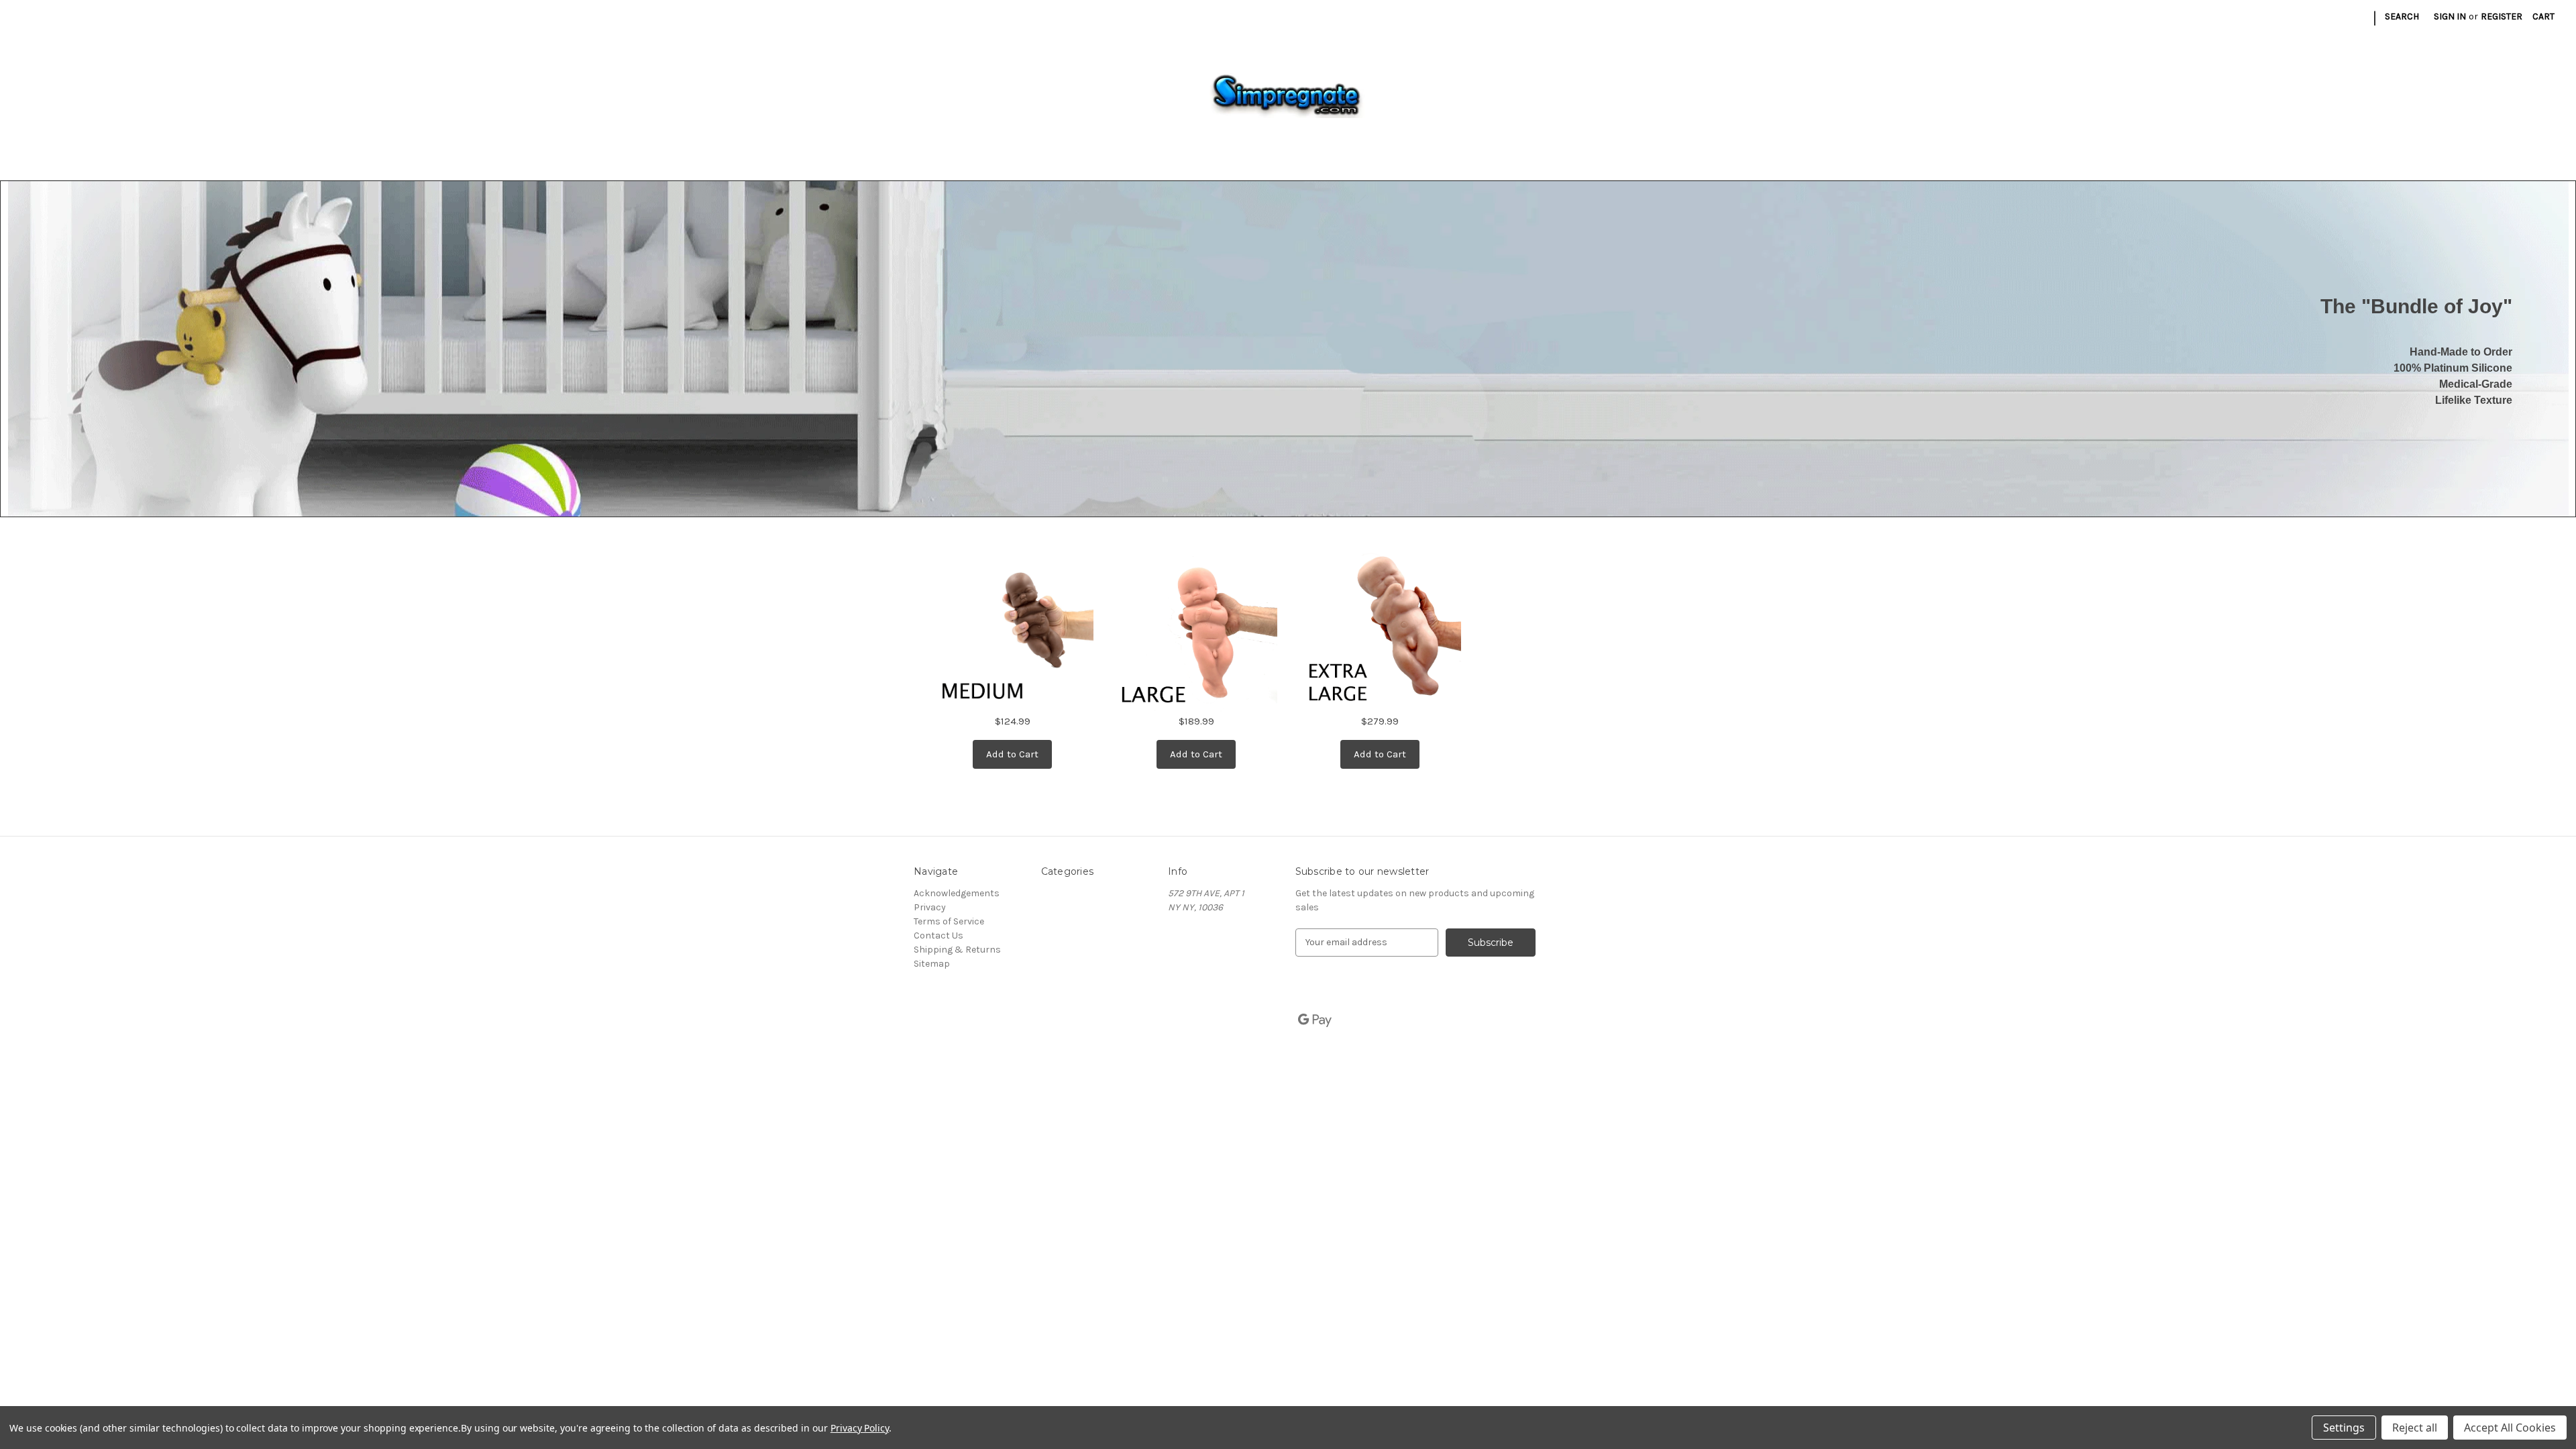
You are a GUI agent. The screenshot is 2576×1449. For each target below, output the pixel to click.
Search (2402, 16)
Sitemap (932, 964)
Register (2502, 16)
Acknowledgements (957, 893)
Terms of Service (949, 921)
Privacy (930, 907)
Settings (2344, 1428)
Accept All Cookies (2510, 1428)
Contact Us (938, 935)
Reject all (2415, 1428)
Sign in (2450, 16)
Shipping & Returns (957, 950)
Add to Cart (1012, 754)
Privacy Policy (860, 1428)
